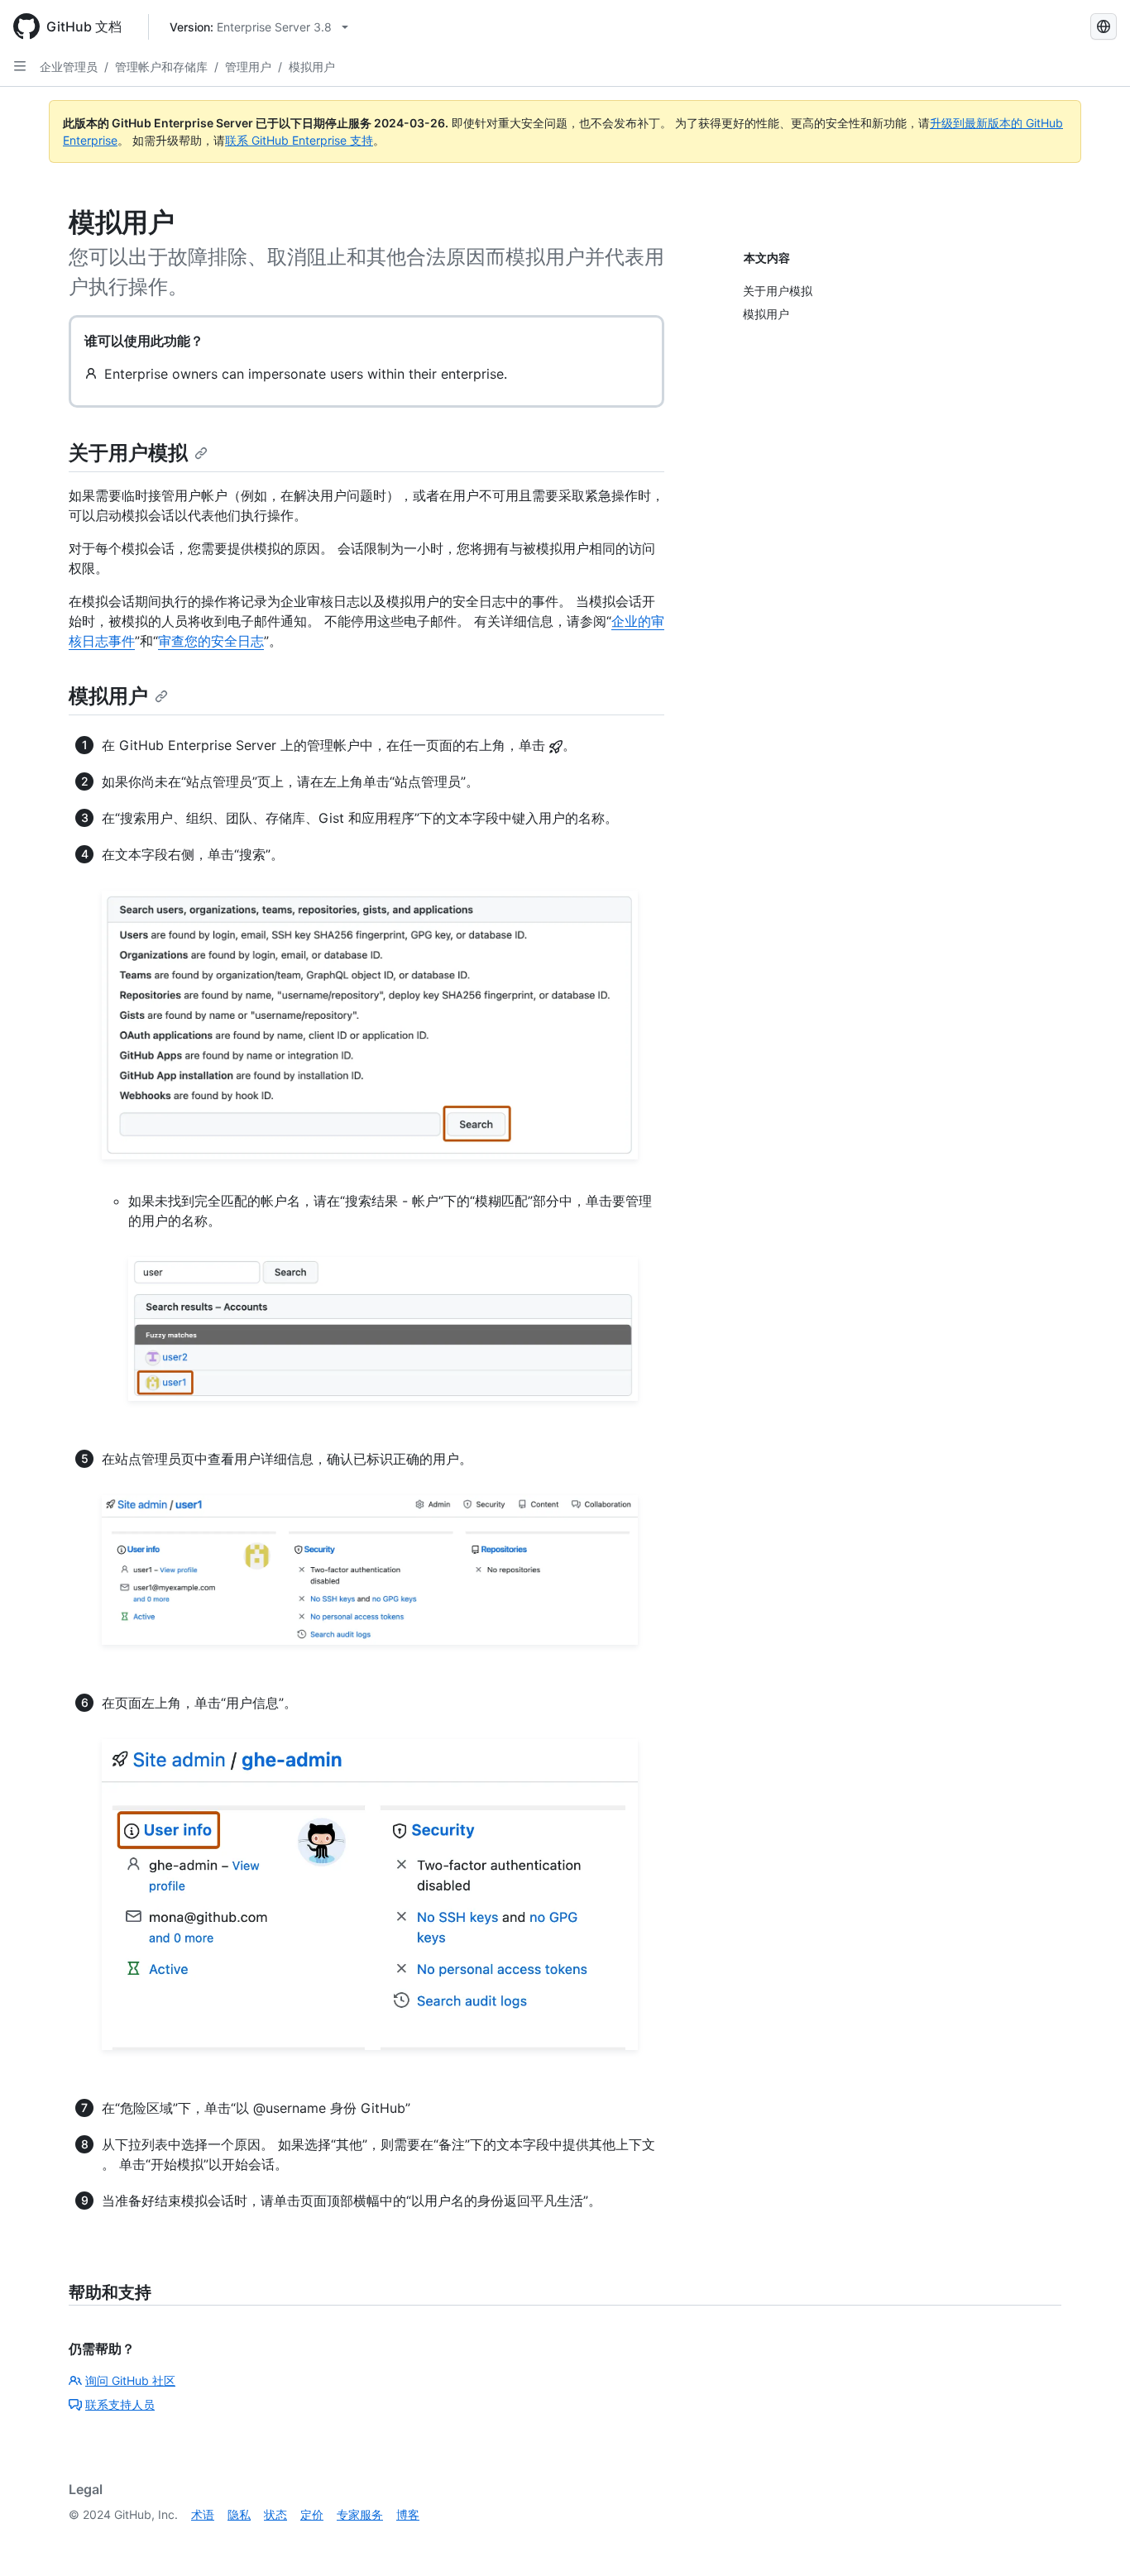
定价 (312, 2514)
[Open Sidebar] (20, 66)
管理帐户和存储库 (161, 67)
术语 (203, 2514)
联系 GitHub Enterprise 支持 (299, 140)
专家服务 (360, 2514)
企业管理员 (69, 67)
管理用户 (248, 67)
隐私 (239, 2514)
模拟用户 (312, 67)
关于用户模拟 (128, 453)
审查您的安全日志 (211, 641)
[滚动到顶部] (1094, 2540)
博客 (408, 2514)
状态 (275, 2514)
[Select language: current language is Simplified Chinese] (1104, 26)
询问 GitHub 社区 (130, 2380)
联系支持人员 (120, 2404)
